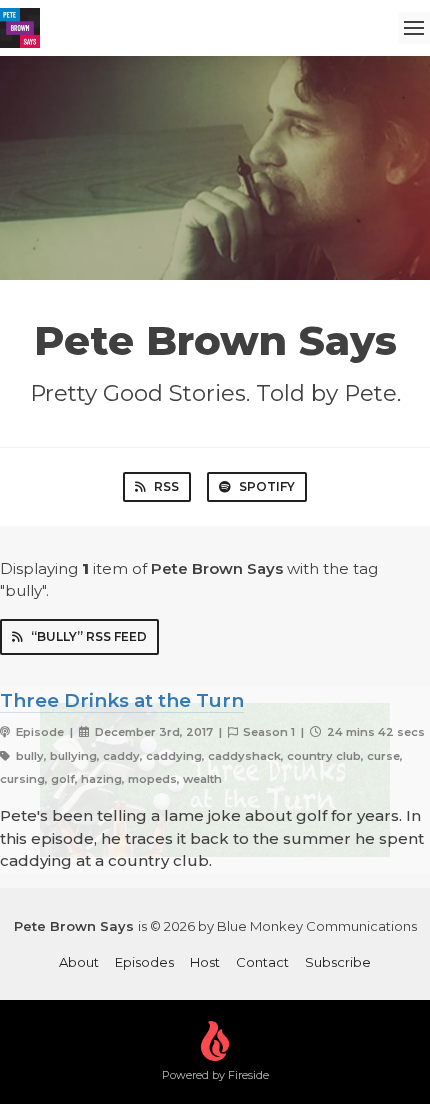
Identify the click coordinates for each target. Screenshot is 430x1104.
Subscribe (338, 962)
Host (205, 962)
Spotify (267, 486)
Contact (262, 962)
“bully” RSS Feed (89, 636)
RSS (166, 486)
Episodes (144, 962)
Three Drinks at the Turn (122, 700)
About (79, 962)
